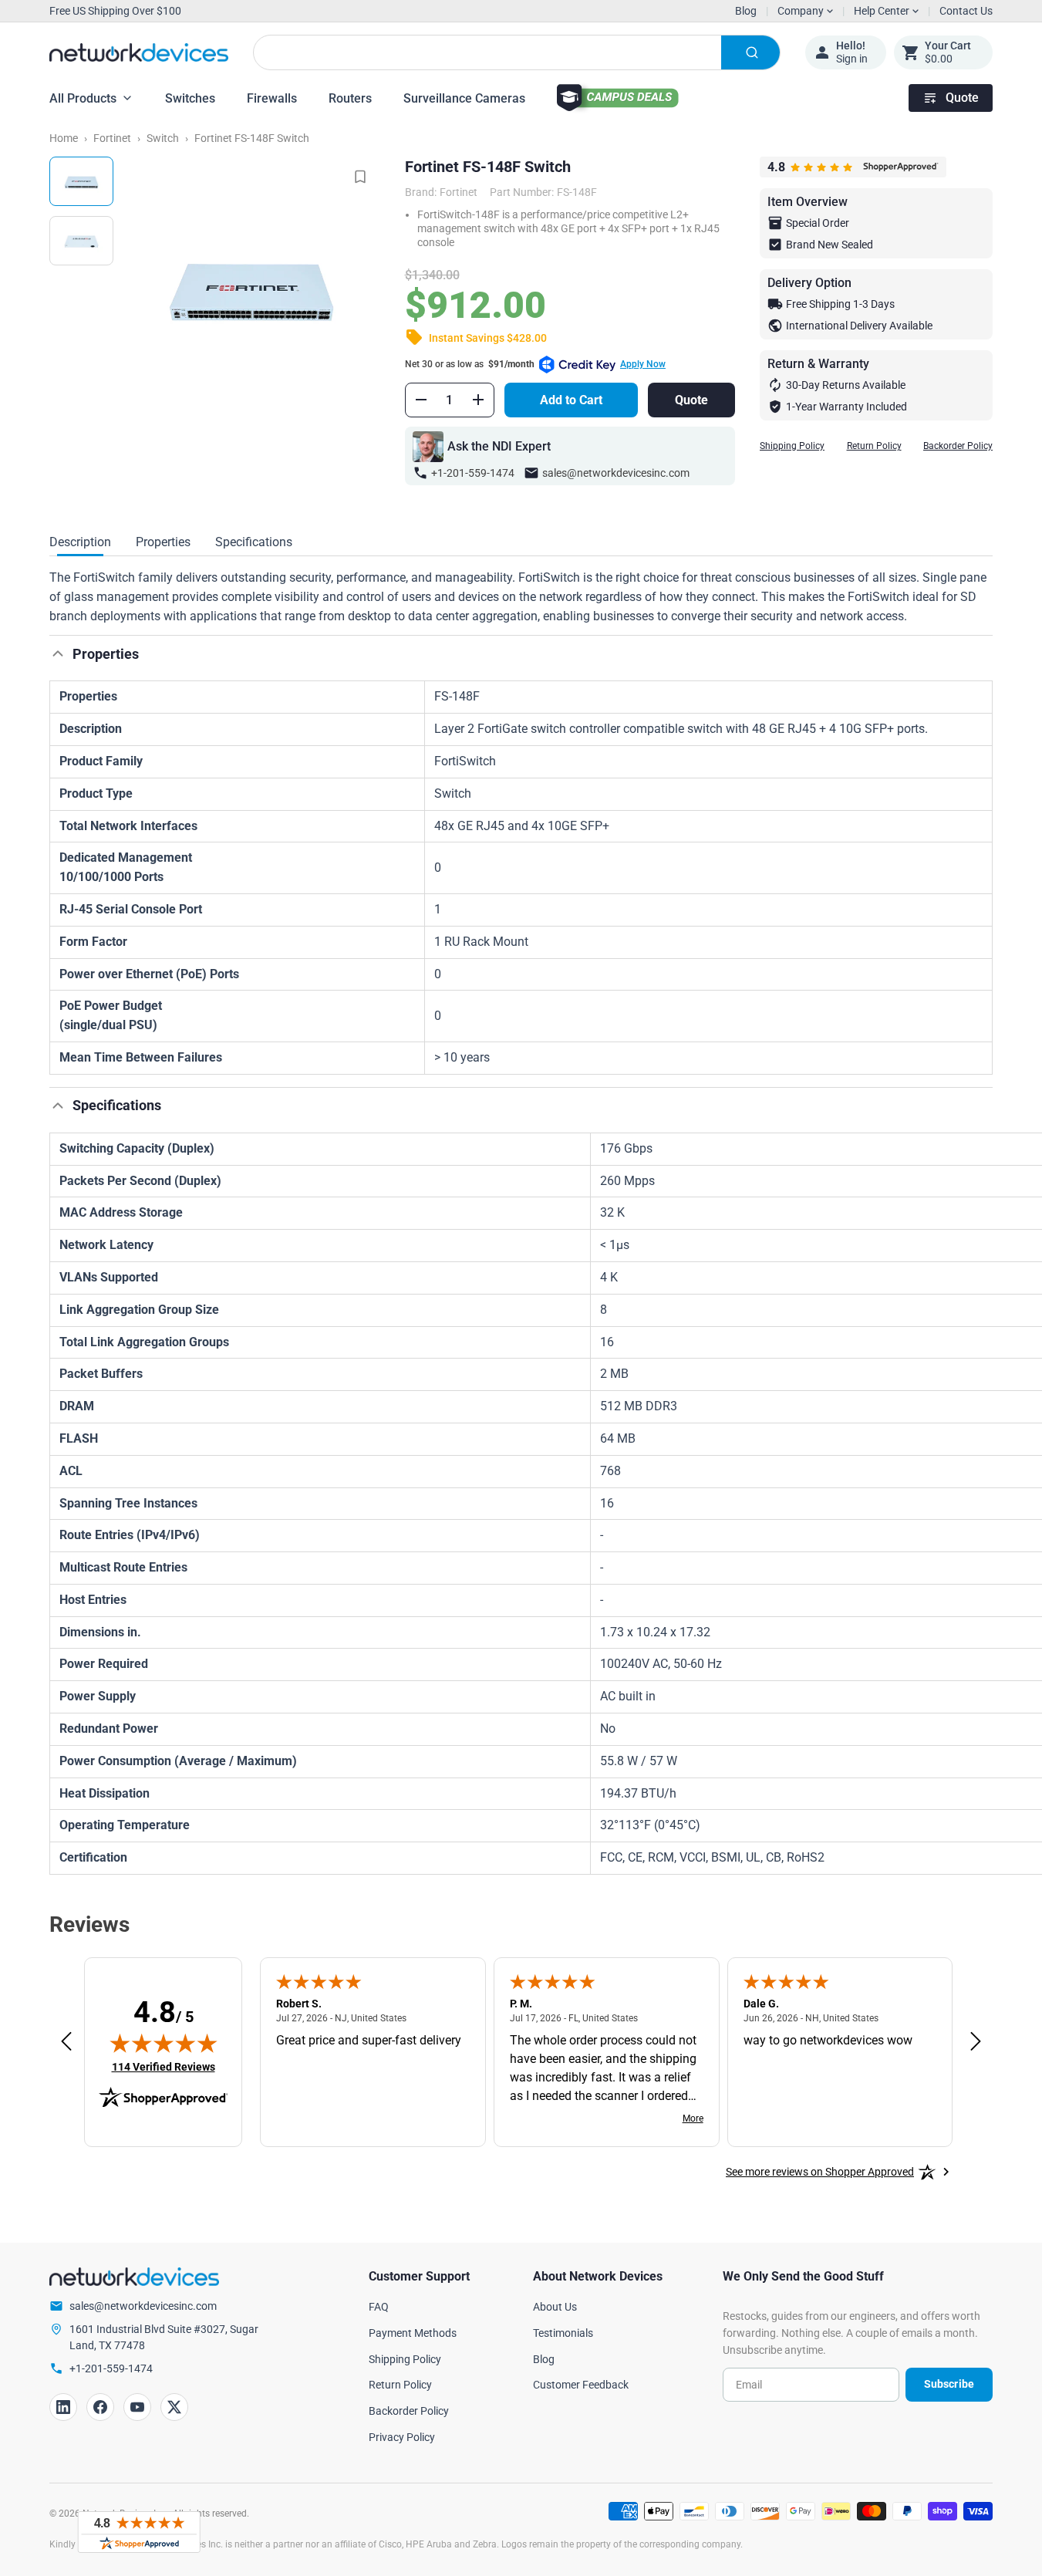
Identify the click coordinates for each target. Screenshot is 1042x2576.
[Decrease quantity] (421, 400)
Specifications (254, 542)
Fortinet (112, 138)
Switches (190, 98)
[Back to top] (58, 653)
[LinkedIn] (63, 2407)
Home (64, 138)
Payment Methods (413, 2333)
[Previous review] (66, 2042)
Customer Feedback (581, 2385)
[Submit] (750, 52)
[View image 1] (81, 181)
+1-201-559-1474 (473, 473)
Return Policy (874, 446)
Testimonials (563, 2333)
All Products (83, 98)
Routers (350, 98)
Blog (746, 11)
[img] (164, 2043)
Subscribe (949, 2384)
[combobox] (517, 52)
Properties (163, 542)
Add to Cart (571, 400)
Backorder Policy (958, 446)
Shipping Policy (792, 446)
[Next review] (976, 2042)
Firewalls (272, 98)
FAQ (379, 2307)
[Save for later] (360, 177)
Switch (163, 138)
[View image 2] (81, 241)
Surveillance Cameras (464, 98)
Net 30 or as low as (535, 364)
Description (80, 542)
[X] (174, 2407)
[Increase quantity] (478, 400)
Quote (962, 98)
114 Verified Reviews (164, 2066)
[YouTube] (137, 2407)
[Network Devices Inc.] (139, 53)
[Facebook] (100, 2407)
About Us (555, 2307)
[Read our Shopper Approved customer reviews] (139, 2532)
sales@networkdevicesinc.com (616, 473)
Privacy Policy (402, 2437)
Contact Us (966, 11)
